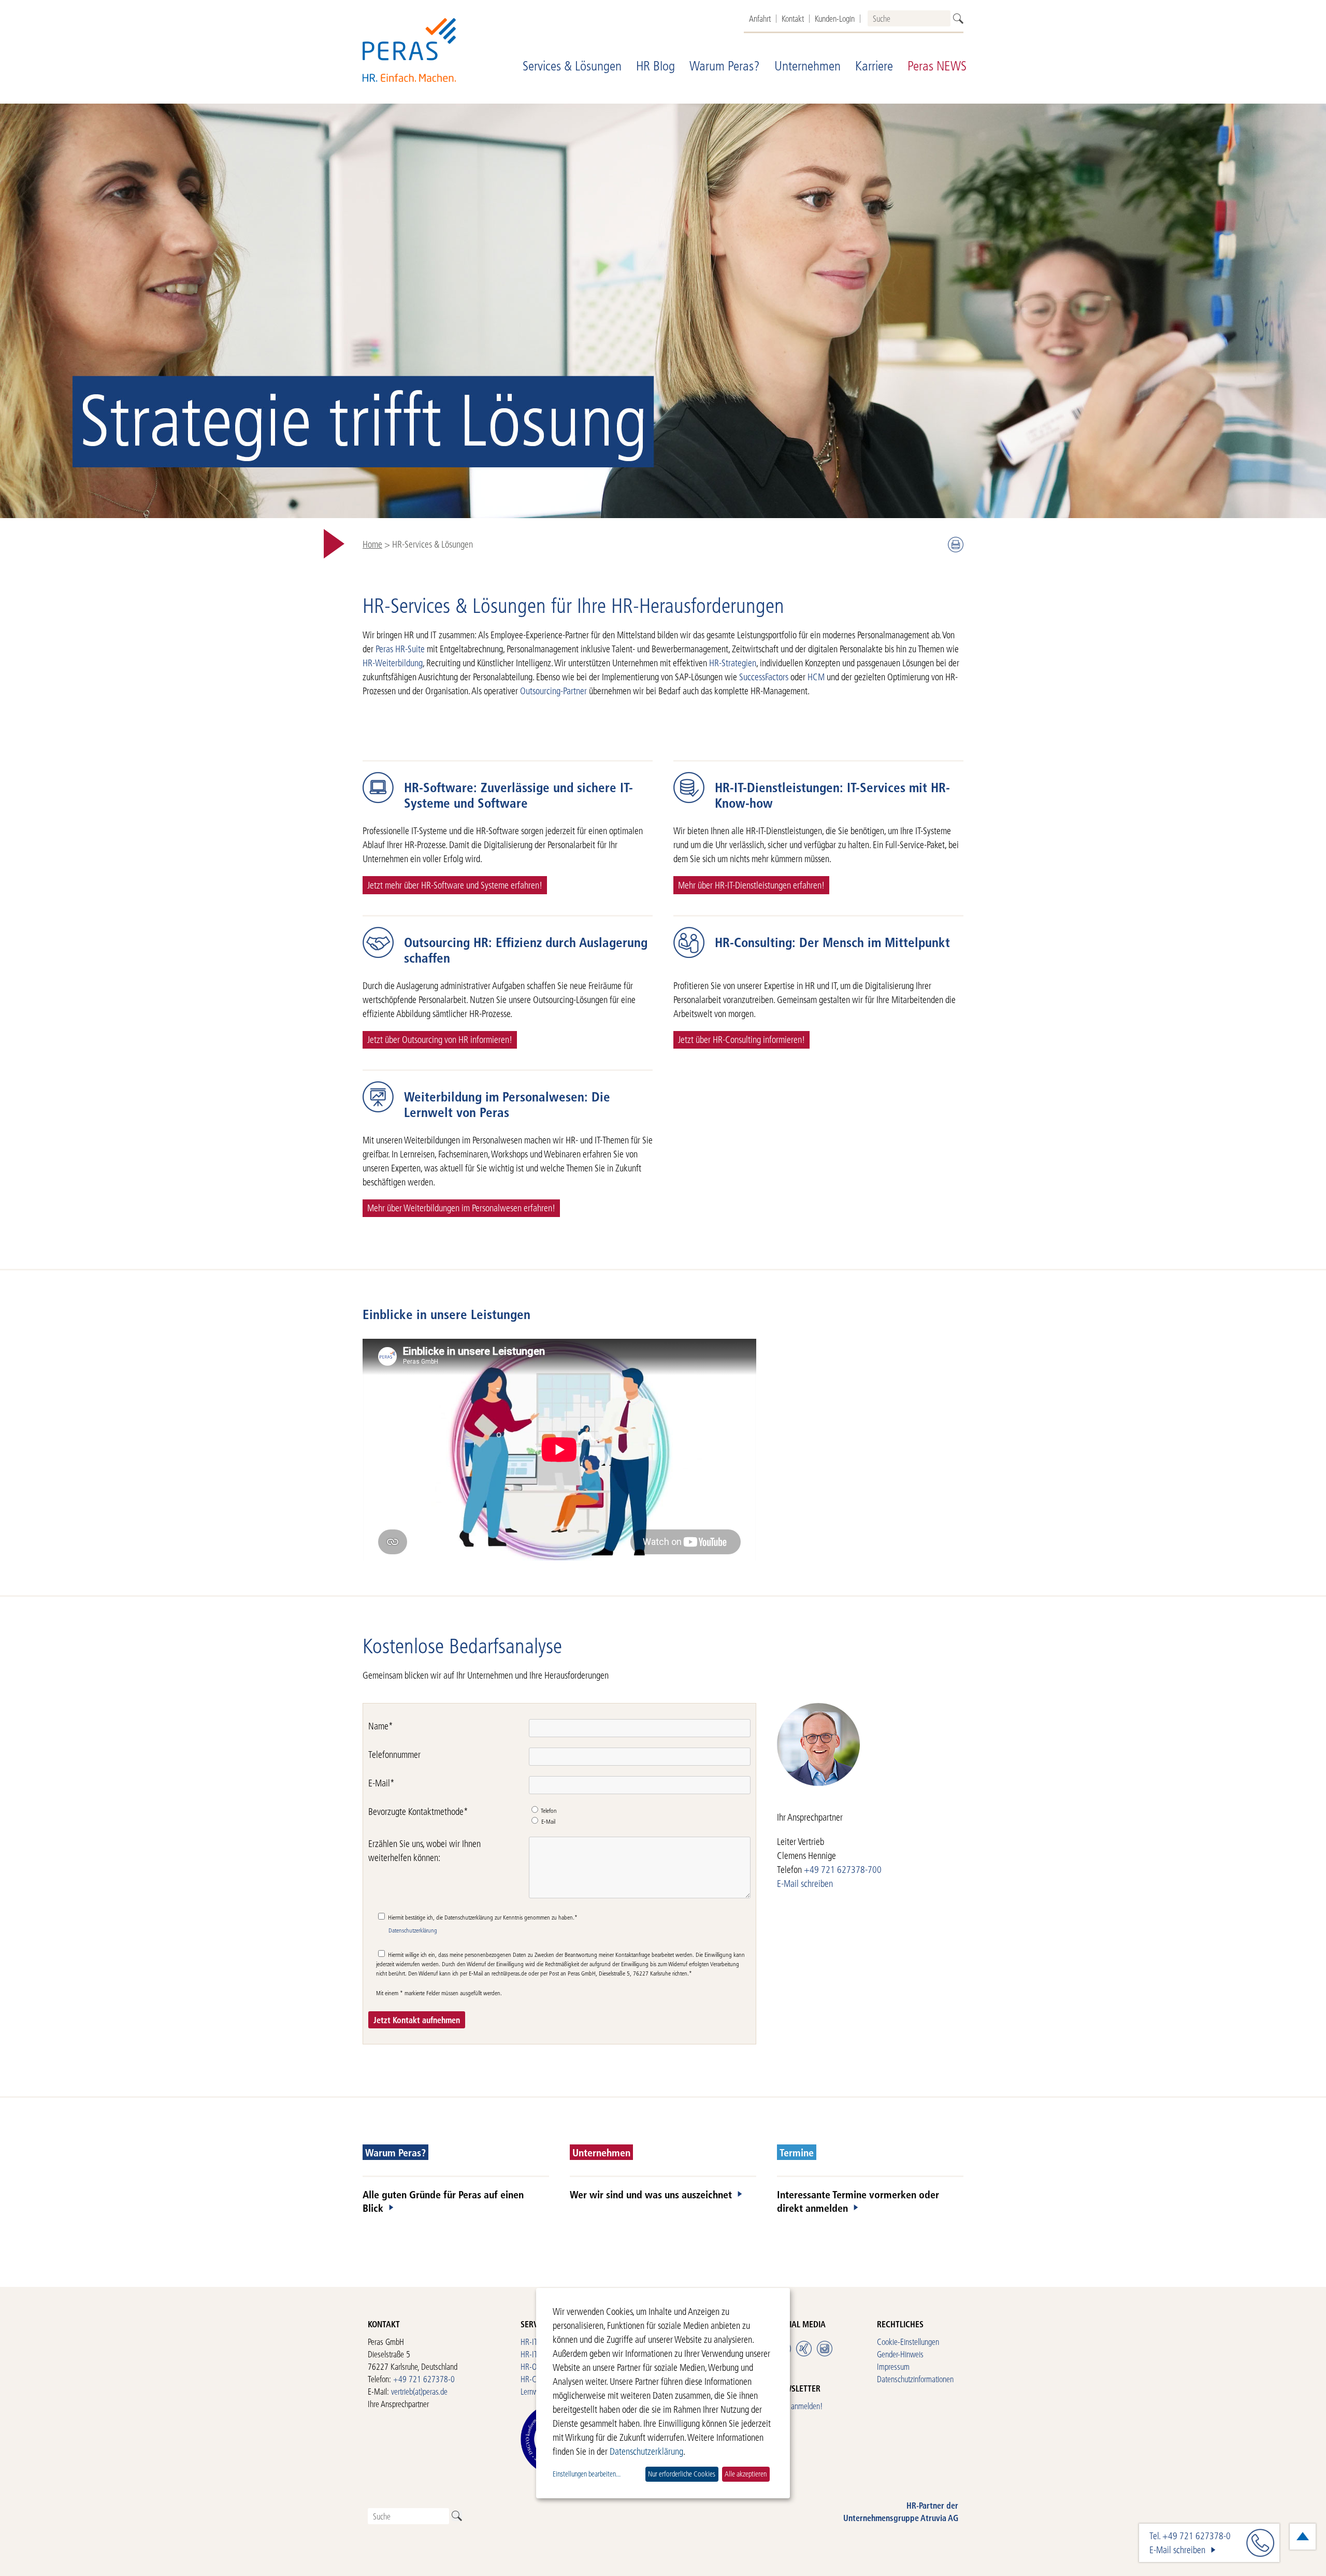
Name (381, 1726)
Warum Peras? (725, 66)
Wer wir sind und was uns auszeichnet (651, 2194)
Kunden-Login (835, 19)
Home (372, 544)
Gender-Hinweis (900, 2354)
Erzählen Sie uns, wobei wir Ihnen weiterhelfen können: (424, 1851)
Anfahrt (760, 19)
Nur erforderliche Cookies (682, 2474)
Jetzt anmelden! (799, 2406)
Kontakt (793, 19)
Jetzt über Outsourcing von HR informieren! (440, 1040)
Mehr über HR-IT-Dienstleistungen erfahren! (751, 885)
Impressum (893, 2366)
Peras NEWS (937, 66)
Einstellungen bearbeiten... (587, 2474)
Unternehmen (808, 66)
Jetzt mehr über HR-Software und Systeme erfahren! (455, 885)
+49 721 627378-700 (843, 1870)
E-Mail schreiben (805, 1884)
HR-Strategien (733, 663)
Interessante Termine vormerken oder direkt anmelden (858, 2201)
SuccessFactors (764, 677)
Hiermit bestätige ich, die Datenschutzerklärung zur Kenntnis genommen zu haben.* (482, 1917)
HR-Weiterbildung (393, 663)
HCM (817, 677)
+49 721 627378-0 (424, 2379)
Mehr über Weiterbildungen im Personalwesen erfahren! (461, 1208)
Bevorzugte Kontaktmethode (418, 1812)
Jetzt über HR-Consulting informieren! (741, 1040)
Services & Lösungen (572, 66)
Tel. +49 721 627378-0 (1190, 2536)
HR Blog (655, 66)
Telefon (548, 1811)
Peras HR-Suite (400, 649)
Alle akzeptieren (746, 2474)
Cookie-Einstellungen (908, 2342)
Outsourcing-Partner (553, 691)
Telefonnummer (394, 1755)
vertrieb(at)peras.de (419, 2391)
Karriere (874, 66)
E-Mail (381, 1783)
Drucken (956, 545)
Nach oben (1303, 2537)
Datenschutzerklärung (413, 1930)
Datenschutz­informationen (915, 2379)
